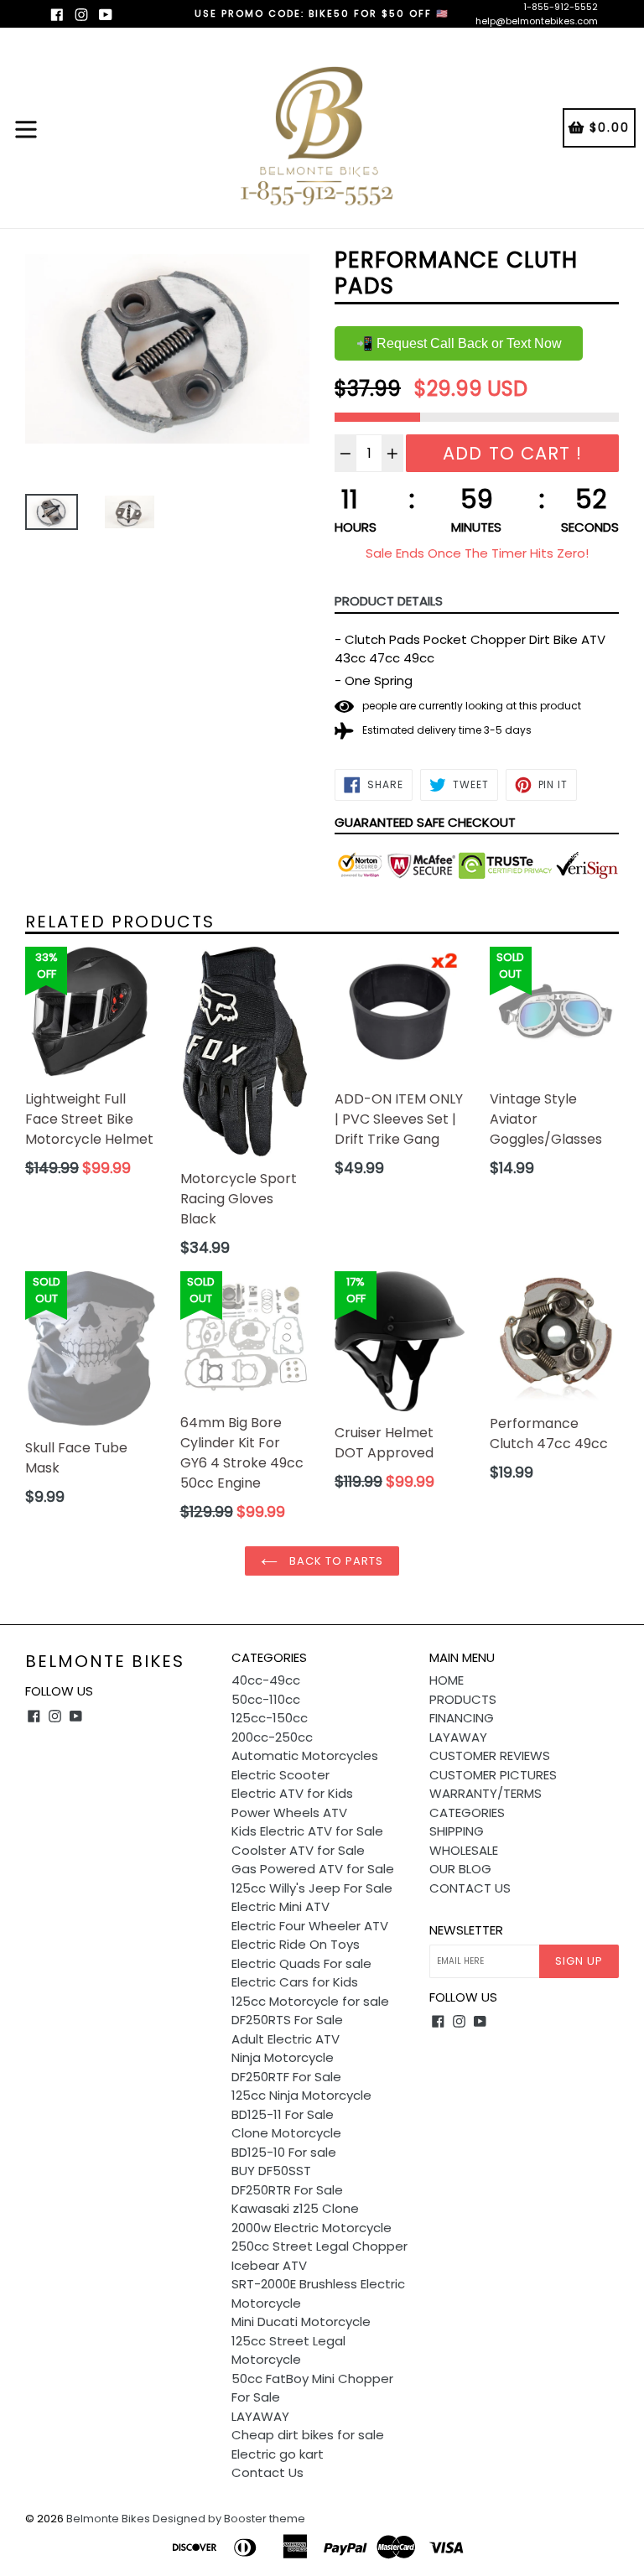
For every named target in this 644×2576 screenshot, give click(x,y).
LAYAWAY (260, 2416)
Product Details (389, 601)
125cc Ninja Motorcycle (301, 2095)
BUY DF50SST (271, 2171)
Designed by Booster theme (229, 2519)
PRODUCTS (463, 1699)
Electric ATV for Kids (292, 1793)
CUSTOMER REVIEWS (490, 1755)
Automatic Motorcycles (305, 1755)
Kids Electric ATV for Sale (307, 1831)
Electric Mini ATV (280, 1906)
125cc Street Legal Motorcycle (288, 2350)
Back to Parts (335, 1561)
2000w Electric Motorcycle (312, 2228)
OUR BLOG (460, 1869)
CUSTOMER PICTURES (493, 1775)
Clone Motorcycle (286, 2133)
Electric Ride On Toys (296, 1944)
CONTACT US (470, 1888)
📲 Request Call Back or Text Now (459, 343)
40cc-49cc (266, 1680)
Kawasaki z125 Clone (295, 2208)
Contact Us (267, 2472)
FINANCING (462, 1718)
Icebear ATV (269, 2265)
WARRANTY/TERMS (486, 1793)
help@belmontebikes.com (537, 21)
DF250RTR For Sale (287, 2190)
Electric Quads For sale (301, 1963)
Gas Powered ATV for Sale (313, 1869)
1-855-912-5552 (561, 7)
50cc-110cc (266, 1699)
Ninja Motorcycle (283, 2057)
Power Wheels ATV (289, 1813)
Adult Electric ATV (286, 2039)
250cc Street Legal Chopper (319, 2246)
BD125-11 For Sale (283, 2114)
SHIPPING (457, 1831)
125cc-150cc (270, 1718)
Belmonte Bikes (105, 1661)
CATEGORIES (467, 1813)
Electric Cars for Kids (295, 1982)
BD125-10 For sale (284, 2152)
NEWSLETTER (466, 1930)
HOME (447, 1680)
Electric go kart (278, 2454)
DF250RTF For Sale (286, 2077)
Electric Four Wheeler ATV (310, 1926)
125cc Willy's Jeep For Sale (312, 1888)
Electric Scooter (280, 1775)
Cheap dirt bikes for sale (308, 2435)
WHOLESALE (464, 1850)
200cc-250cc (272, 1737)
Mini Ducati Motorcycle (301, 2322)
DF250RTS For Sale (287, 2020)
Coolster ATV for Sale (298, 1850)
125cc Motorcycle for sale (310, 2001)
